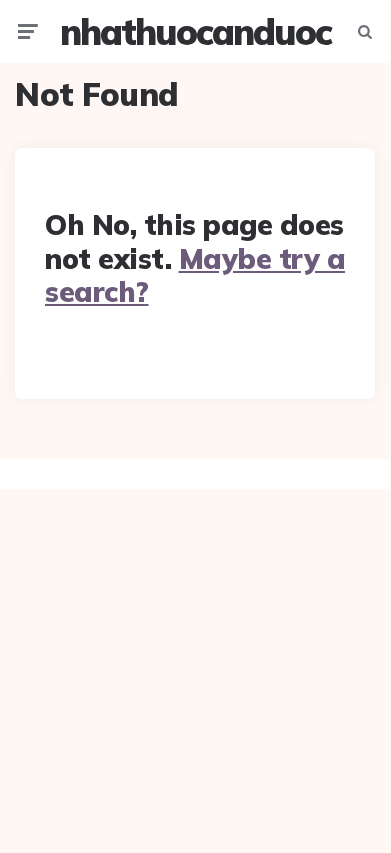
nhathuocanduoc (195, 31)
